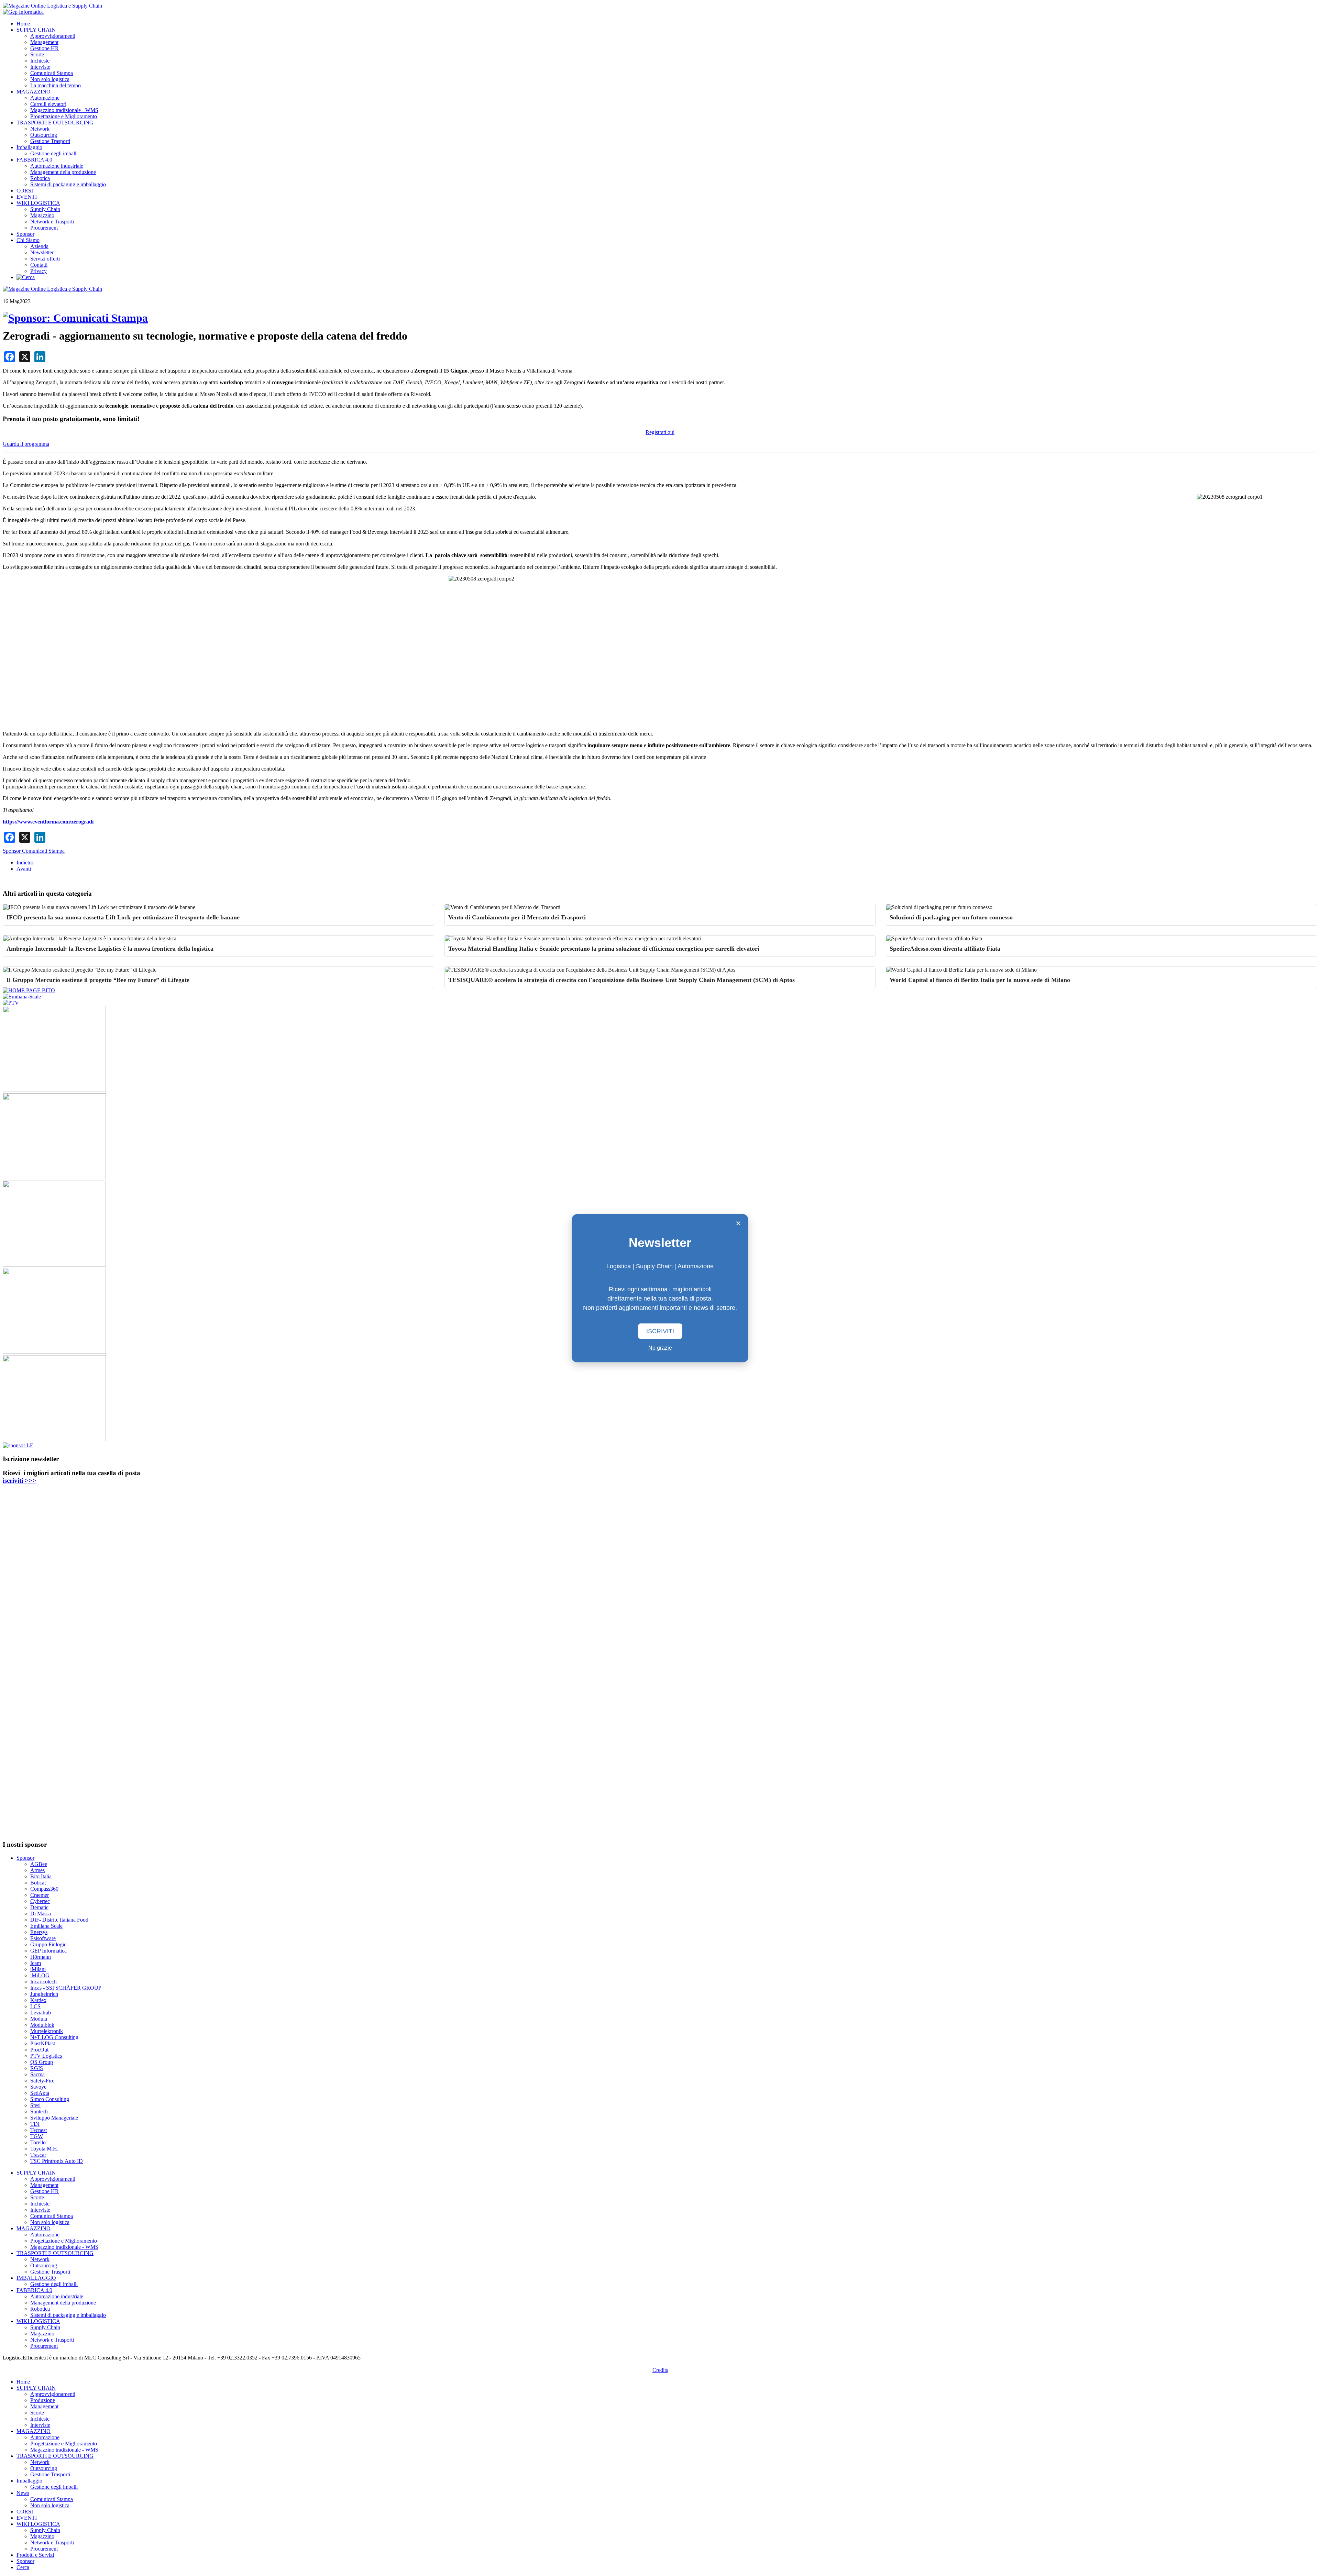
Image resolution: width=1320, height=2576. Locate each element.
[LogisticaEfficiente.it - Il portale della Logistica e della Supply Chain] (52, 6)
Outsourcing (44, 135)
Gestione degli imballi (54, 153)
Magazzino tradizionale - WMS (64, 110)
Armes (37, 1870)
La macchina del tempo (56, 85)
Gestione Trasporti (50, 141)
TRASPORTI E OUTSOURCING (55, 123)
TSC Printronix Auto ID (57, 2161)
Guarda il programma (26, 444)
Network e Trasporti (52, 222)
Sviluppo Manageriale (54, 2118)
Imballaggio (29, 147)
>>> (19, 1480)
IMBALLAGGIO (36, 2278)
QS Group (42, 2062)
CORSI (25, 191)
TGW (37, 2136)
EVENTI (27, 197)
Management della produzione (63, 172)
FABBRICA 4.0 (34, 160)
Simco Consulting (50, 2099)
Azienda (39, 246)
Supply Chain (45, 209)
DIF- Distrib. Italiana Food (59, 1920)
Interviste (40, 67)
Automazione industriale (57, 166)
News (23, 2493)
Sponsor (25, 234)
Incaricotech (43, 1982)
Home (23, 24)
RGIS (37, 2068)
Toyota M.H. (44, 2149)
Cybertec (40, 1901)
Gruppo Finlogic (48, 1944)
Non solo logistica (50, 79)
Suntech (39, 2111)
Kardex (38, 2000)
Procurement (44, 228)
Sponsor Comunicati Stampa (34, 851)
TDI (35, 2124)
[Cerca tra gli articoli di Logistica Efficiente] (26, 277)
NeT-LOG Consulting (54, 2037)
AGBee (39, 1864)
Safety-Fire (42, 2081)
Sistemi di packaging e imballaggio (68, 184)
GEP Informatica (48, 1951)
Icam (36, 1963)
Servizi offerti (45, 259)
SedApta (40, 2093)
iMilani (38, 1969)
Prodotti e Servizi (35, 2555)
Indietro (25, 863)
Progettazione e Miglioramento (64, 116)
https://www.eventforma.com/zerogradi (48, 822)
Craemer (40, 1895)
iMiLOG (40, 1975)
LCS (35, 2006)
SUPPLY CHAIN (36, 30)
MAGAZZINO (34, 92)
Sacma (37, 2074)
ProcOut (39, 2050)
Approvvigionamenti (53, 36)
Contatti (39, 265)
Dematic (39, 1907)
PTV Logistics (46, 2056)
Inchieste (40, 61)
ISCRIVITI (660, 1331)
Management (44, 42)
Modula (39, 2019)
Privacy (38, 271)
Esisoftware (43, 1938)
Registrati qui (660, 432)
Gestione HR (45, 48)
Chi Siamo (28, 240)
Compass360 (44, 1889)
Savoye (38, 2087)
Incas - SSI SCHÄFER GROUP (66, 1988)
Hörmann (41, 1957)
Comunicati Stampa (52, 73)
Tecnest (38, 2130)
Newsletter (42, 252)
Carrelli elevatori (48, 104)
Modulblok (42, 2025)
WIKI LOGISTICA (38, 203)
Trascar (38, 2155)
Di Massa (41, 1914)
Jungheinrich (44, 1994)
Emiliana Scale (46, 1926)
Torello (38, 2142)
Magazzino (42, 215)
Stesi (35, 2105)
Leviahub (41, 2013)
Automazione (45, 98)
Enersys (39, 1932)
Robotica (40, 178)
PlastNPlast (43, 2043)
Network (40, 129)
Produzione (43, 2400)
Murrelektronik (47, 2031)
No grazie (660, 1347)
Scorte (37, 54)
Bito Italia (41, 1876)
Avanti (24, 869)
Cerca (23, 2567)
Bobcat (38, 1883)
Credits (660, 2370)
